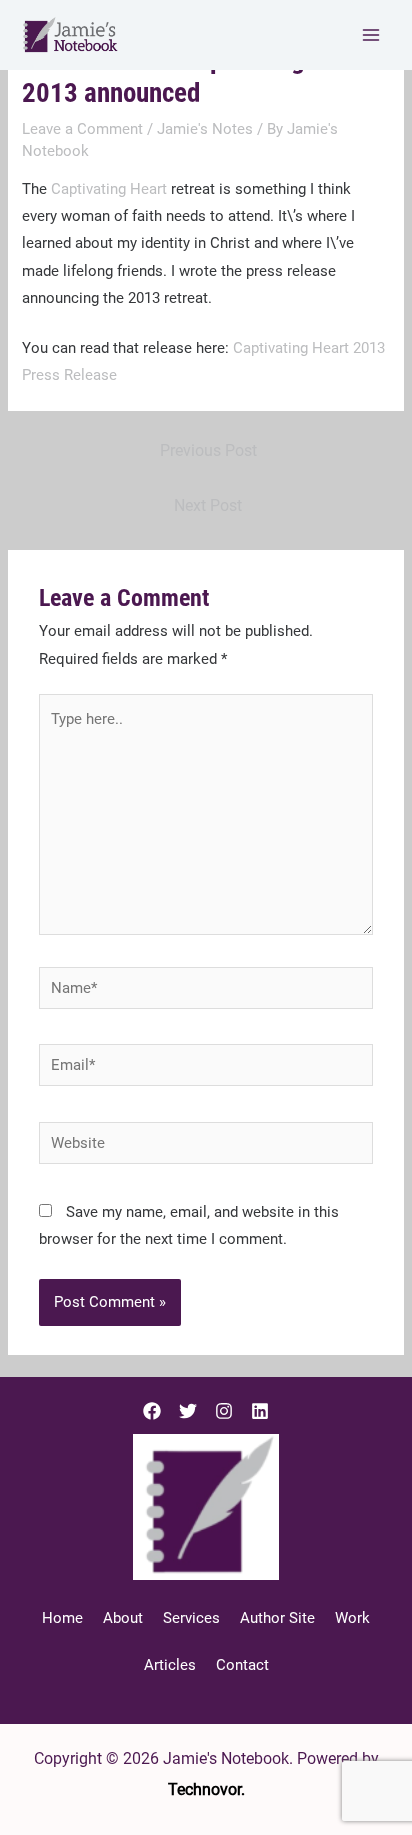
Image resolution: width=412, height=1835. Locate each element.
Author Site (277, 1618)
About (123, 1618)
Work (352, 1618)
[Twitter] (188, 1411)
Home (62, 1618)
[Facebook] (152, 1411)
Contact (242, 1665)
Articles (170, 1665)
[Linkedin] (260, 1411)
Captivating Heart (109, 189)
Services (191, 1618)
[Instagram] (224, 1411)
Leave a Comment (82, 129)
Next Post (208, 506)
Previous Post (208, 451)
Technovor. (206, 1789)
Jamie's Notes (205, 129)
